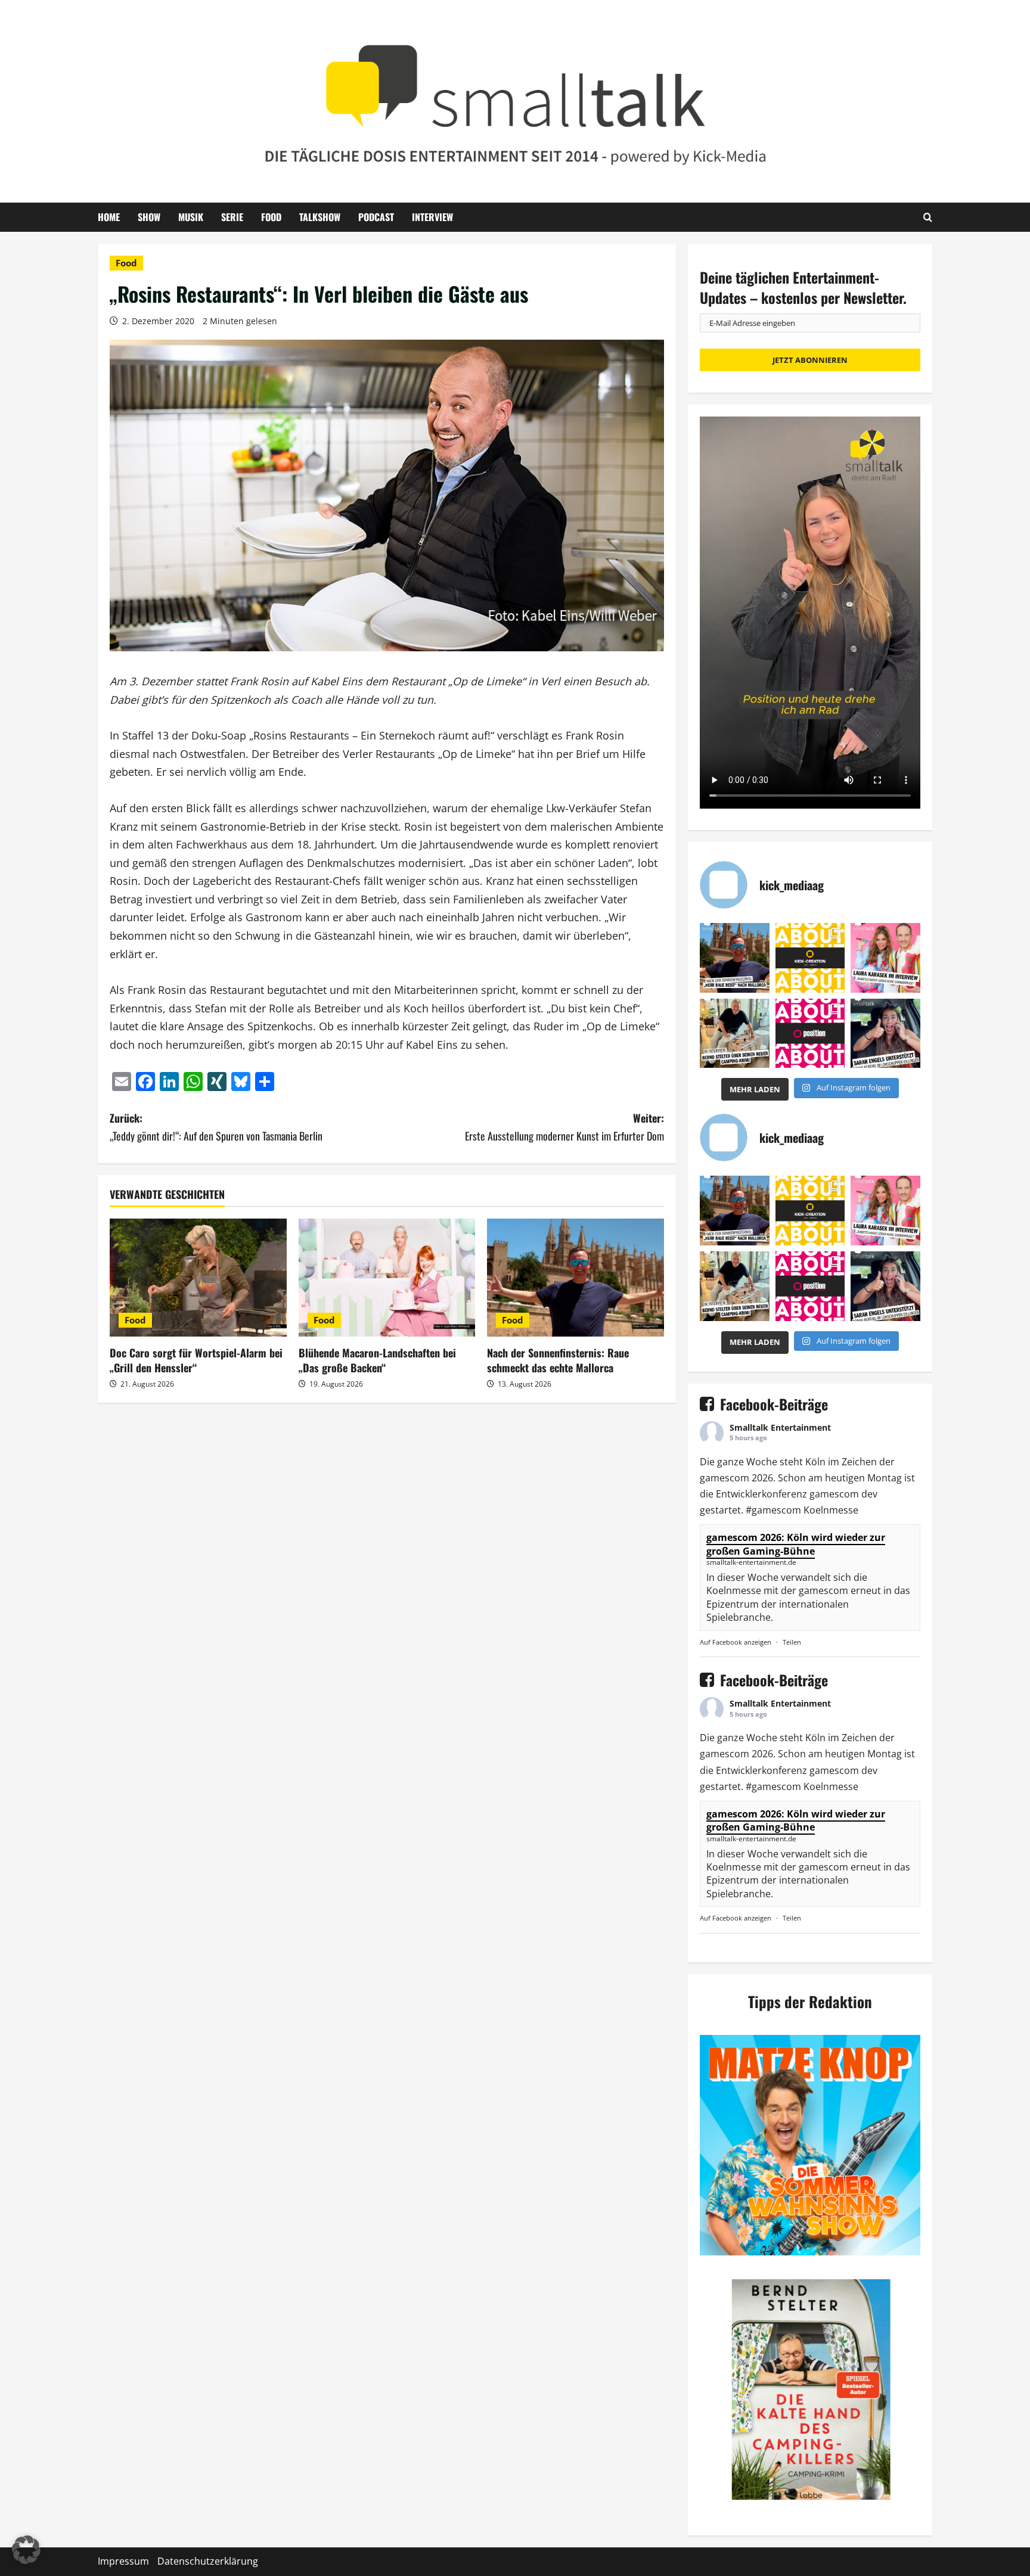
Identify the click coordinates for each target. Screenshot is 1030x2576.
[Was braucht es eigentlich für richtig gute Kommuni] (810, 958)
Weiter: (564, 1127)
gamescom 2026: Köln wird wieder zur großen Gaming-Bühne (796, 1544)
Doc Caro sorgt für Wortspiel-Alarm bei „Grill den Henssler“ (196, 1360)
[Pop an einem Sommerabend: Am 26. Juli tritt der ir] (885, 1034)
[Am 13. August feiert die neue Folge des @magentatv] (735, 958)
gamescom (725, 1478)
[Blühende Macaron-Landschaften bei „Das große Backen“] (387, 1278)
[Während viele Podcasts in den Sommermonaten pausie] (885, 958)
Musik (191, 217)
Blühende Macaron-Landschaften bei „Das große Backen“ (377, 1360)
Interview (432, 217)
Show (149, 217)
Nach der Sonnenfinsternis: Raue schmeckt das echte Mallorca (558, 1360)
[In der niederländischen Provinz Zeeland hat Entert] (735, 1034)
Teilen (792, 1642)
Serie (232, 217)
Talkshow (320, 217)
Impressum (123, 2561)
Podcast (376, 217)
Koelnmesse (831, 1510)
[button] (26, 2550)
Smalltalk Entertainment (780, 1427)
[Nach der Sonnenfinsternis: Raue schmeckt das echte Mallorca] (576, 1278)
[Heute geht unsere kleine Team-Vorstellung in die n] (810, 1034)
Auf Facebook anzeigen (736, 1642)
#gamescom (773, 1510)
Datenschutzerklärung (208, 2561)
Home (109, 217)
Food (271, 217)
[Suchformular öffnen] (928, 217)
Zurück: (216, 1127)
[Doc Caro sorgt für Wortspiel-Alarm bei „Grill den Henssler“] (198, 1278)
